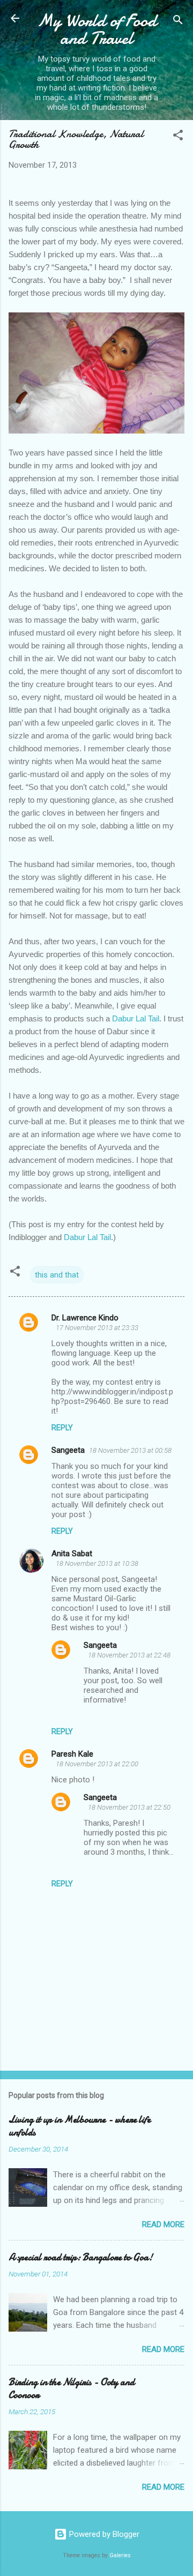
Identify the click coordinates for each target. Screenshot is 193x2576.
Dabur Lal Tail (136, 1018)
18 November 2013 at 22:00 (97, 1764)
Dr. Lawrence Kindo (85, 1318)
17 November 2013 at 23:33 (97, 1328)
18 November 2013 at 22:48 (129, 1655)
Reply (62, 1428)
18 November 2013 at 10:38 (97, 1563)
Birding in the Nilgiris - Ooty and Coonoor (72, 2389)
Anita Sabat (72, 1554)
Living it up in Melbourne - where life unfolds (80, 2126)
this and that (57, 1275)
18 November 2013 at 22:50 (129, 1807)
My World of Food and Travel (97, 29)
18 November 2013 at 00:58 (130, 1450)
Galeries (120, 2555)
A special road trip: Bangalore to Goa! (81, 2257)
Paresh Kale (72, 1754)
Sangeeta (68, 1450)
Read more (163, 2224)
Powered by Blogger (103, 2534)
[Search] (178, 22)
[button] (178, 137)
